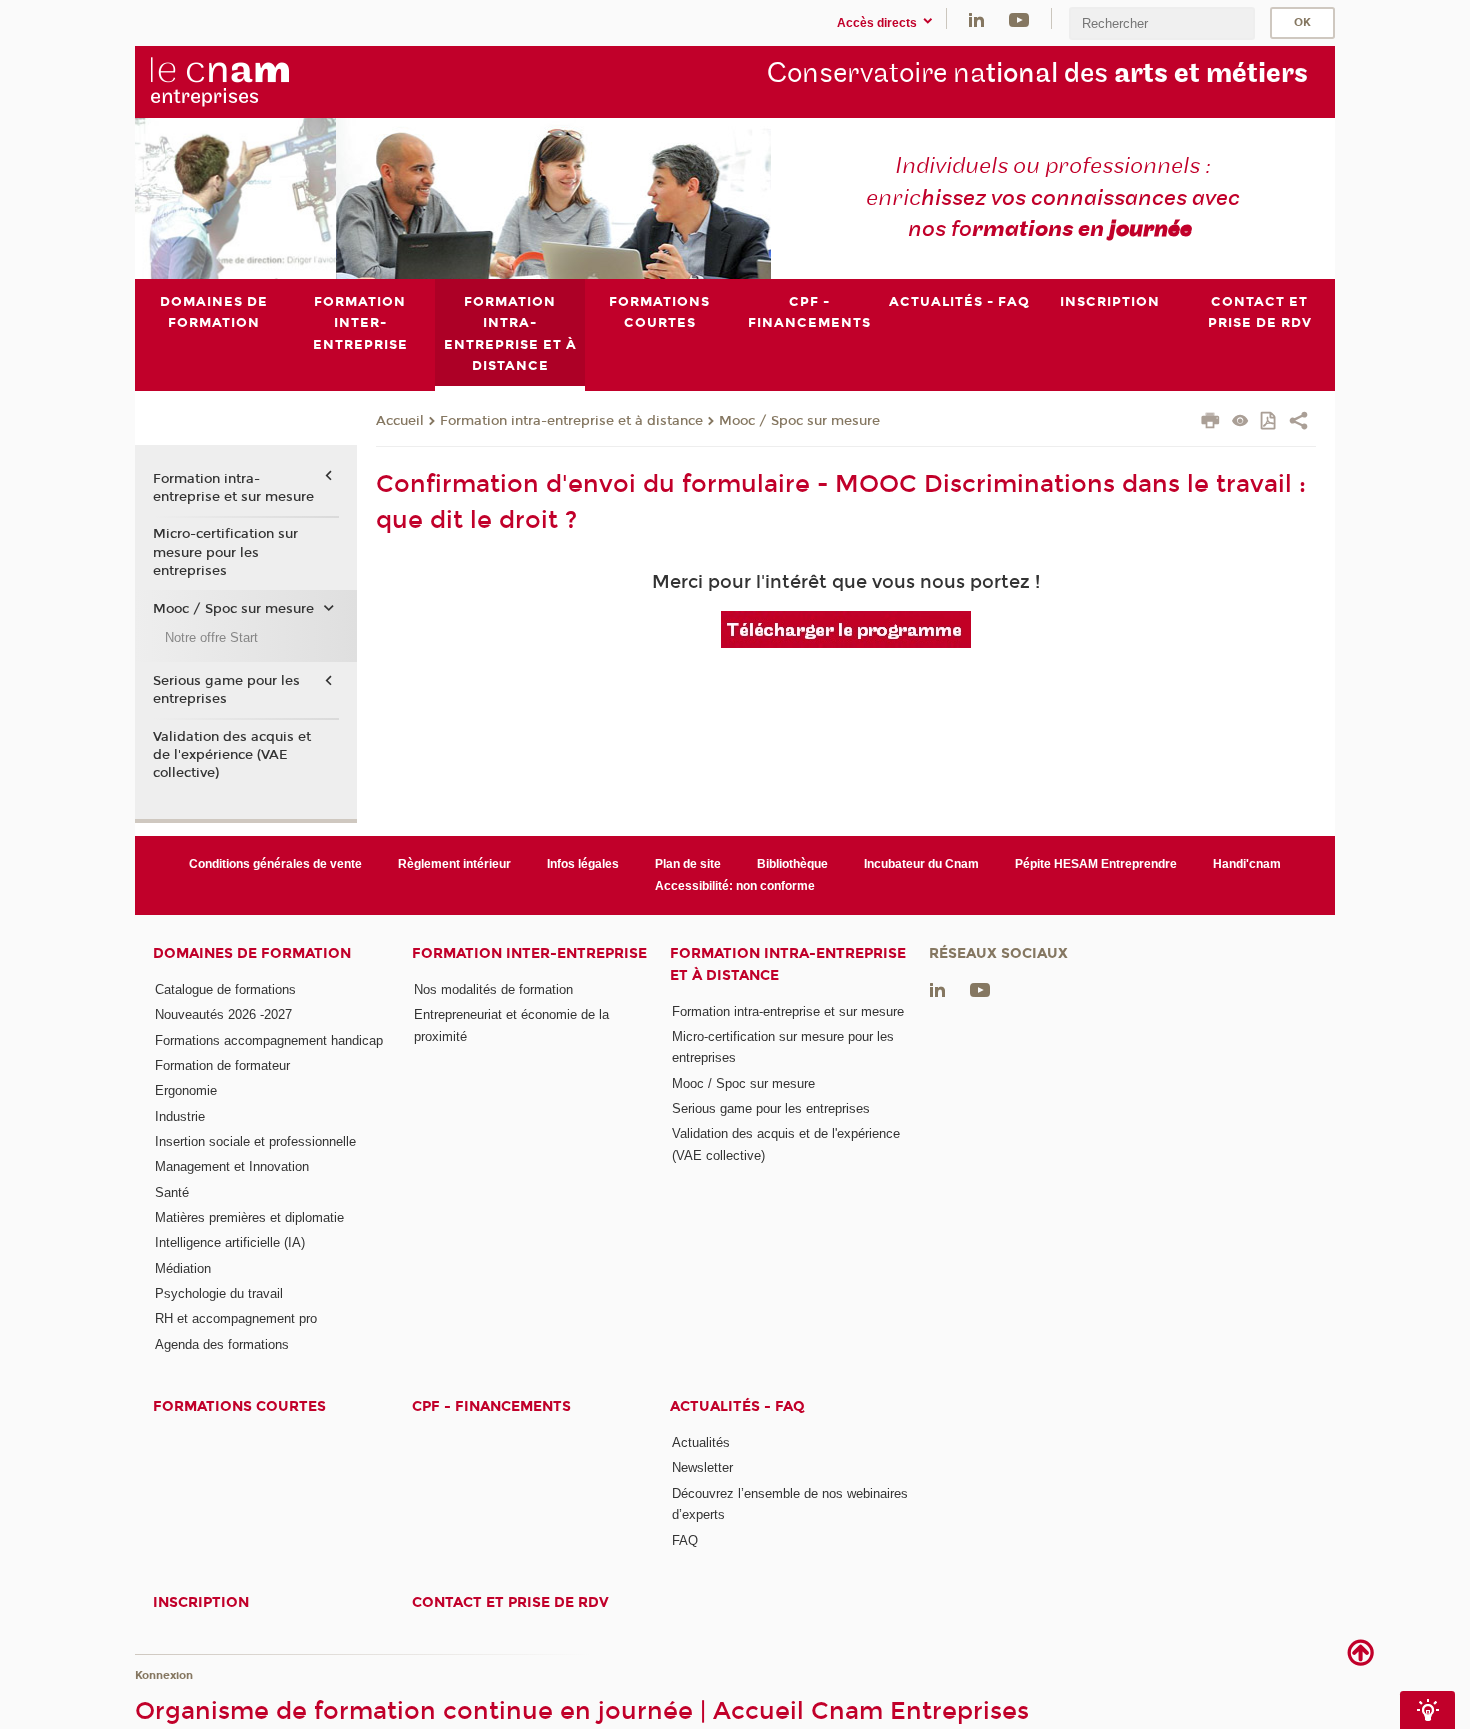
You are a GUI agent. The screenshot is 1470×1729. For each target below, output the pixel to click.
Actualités (701, 1442)
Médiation (183, 1268)
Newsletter (702, 1467)
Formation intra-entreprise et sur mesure (233, 488)
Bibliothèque (792, 864)
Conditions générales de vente (275, 864)
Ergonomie (186, 1090)
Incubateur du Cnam (921, 864)
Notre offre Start (211, 637)
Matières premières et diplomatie (249, 1217)
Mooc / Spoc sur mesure (799, 421)
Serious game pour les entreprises (226, 690)
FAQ (685, 1540)
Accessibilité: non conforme (735, 886)
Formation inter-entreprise (529, 953)
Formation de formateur (222, 1065)
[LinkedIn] (976, 18)
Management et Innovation (232, 1166)
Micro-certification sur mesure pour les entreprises (225, 552)
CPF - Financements (491, 1406)
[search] (1162, 23)
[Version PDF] (1269, 422)
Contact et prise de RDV (510, 1602)
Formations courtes (239, 1406)
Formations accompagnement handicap (269, 1040)
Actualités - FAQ (737, 1406)
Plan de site (688, 864)
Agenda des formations (222, 1344)
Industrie (180, 1116)
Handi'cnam (1247, 864)
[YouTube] (1019, 18)
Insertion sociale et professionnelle (255, 1141)
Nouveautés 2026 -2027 (223, 1014)
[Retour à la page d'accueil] (253, 81)
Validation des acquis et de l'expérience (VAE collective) (232, 755)
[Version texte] (1240, 422)
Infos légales (583, 864)
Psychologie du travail (219, 1293)
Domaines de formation (252, 953)
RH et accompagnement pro (236, 1318)
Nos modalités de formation (493, 989)
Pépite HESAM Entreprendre (1096, 864)
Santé (172, 1192)
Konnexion (164, 1675)
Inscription (201, 1602)
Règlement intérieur (454, 864)
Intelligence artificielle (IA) (230, 1242)
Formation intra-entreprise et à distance (571, 421)
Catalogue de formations (225, 989)
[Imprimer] (1210, 423)
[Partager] (1298, 423)
